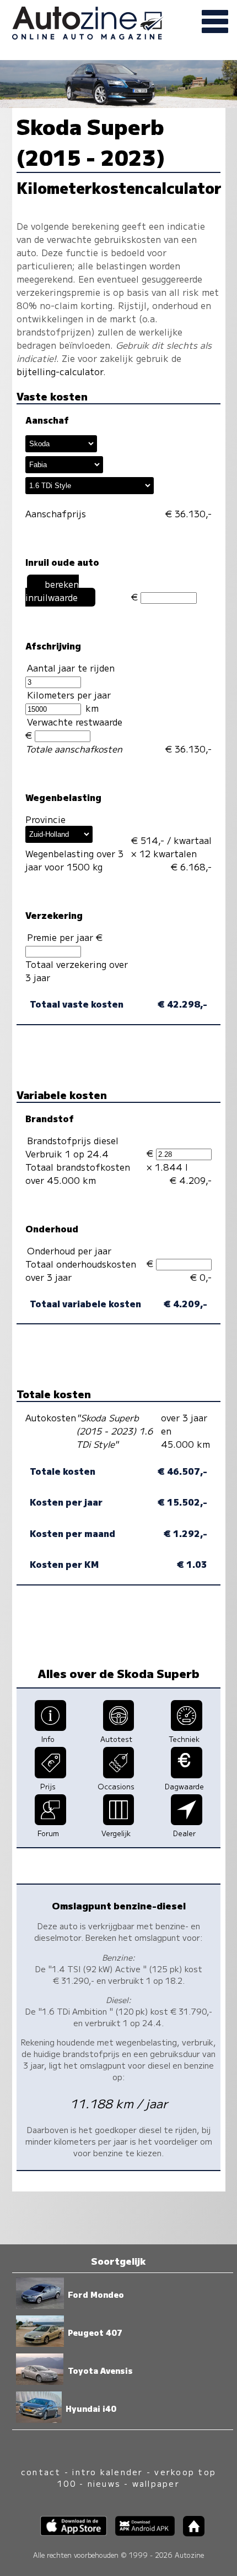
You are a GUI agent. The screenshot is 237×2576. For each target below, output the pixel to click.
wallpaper (156, 2483)
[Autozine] (118, 21)
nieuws (104, 2483)
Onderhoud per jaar (69, 1251)
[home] (190, 2533)
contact (41, 2472)
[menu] (215, 22)
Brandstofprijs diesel (73, 1140)
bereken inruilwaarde (52, 591)
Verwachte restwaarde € (74, 728)
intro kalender (107, 2472)
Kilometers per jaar (69, 695)
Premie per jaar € (66, 937)
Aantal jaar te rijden (71, 668)
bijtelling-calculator (60, 371)
